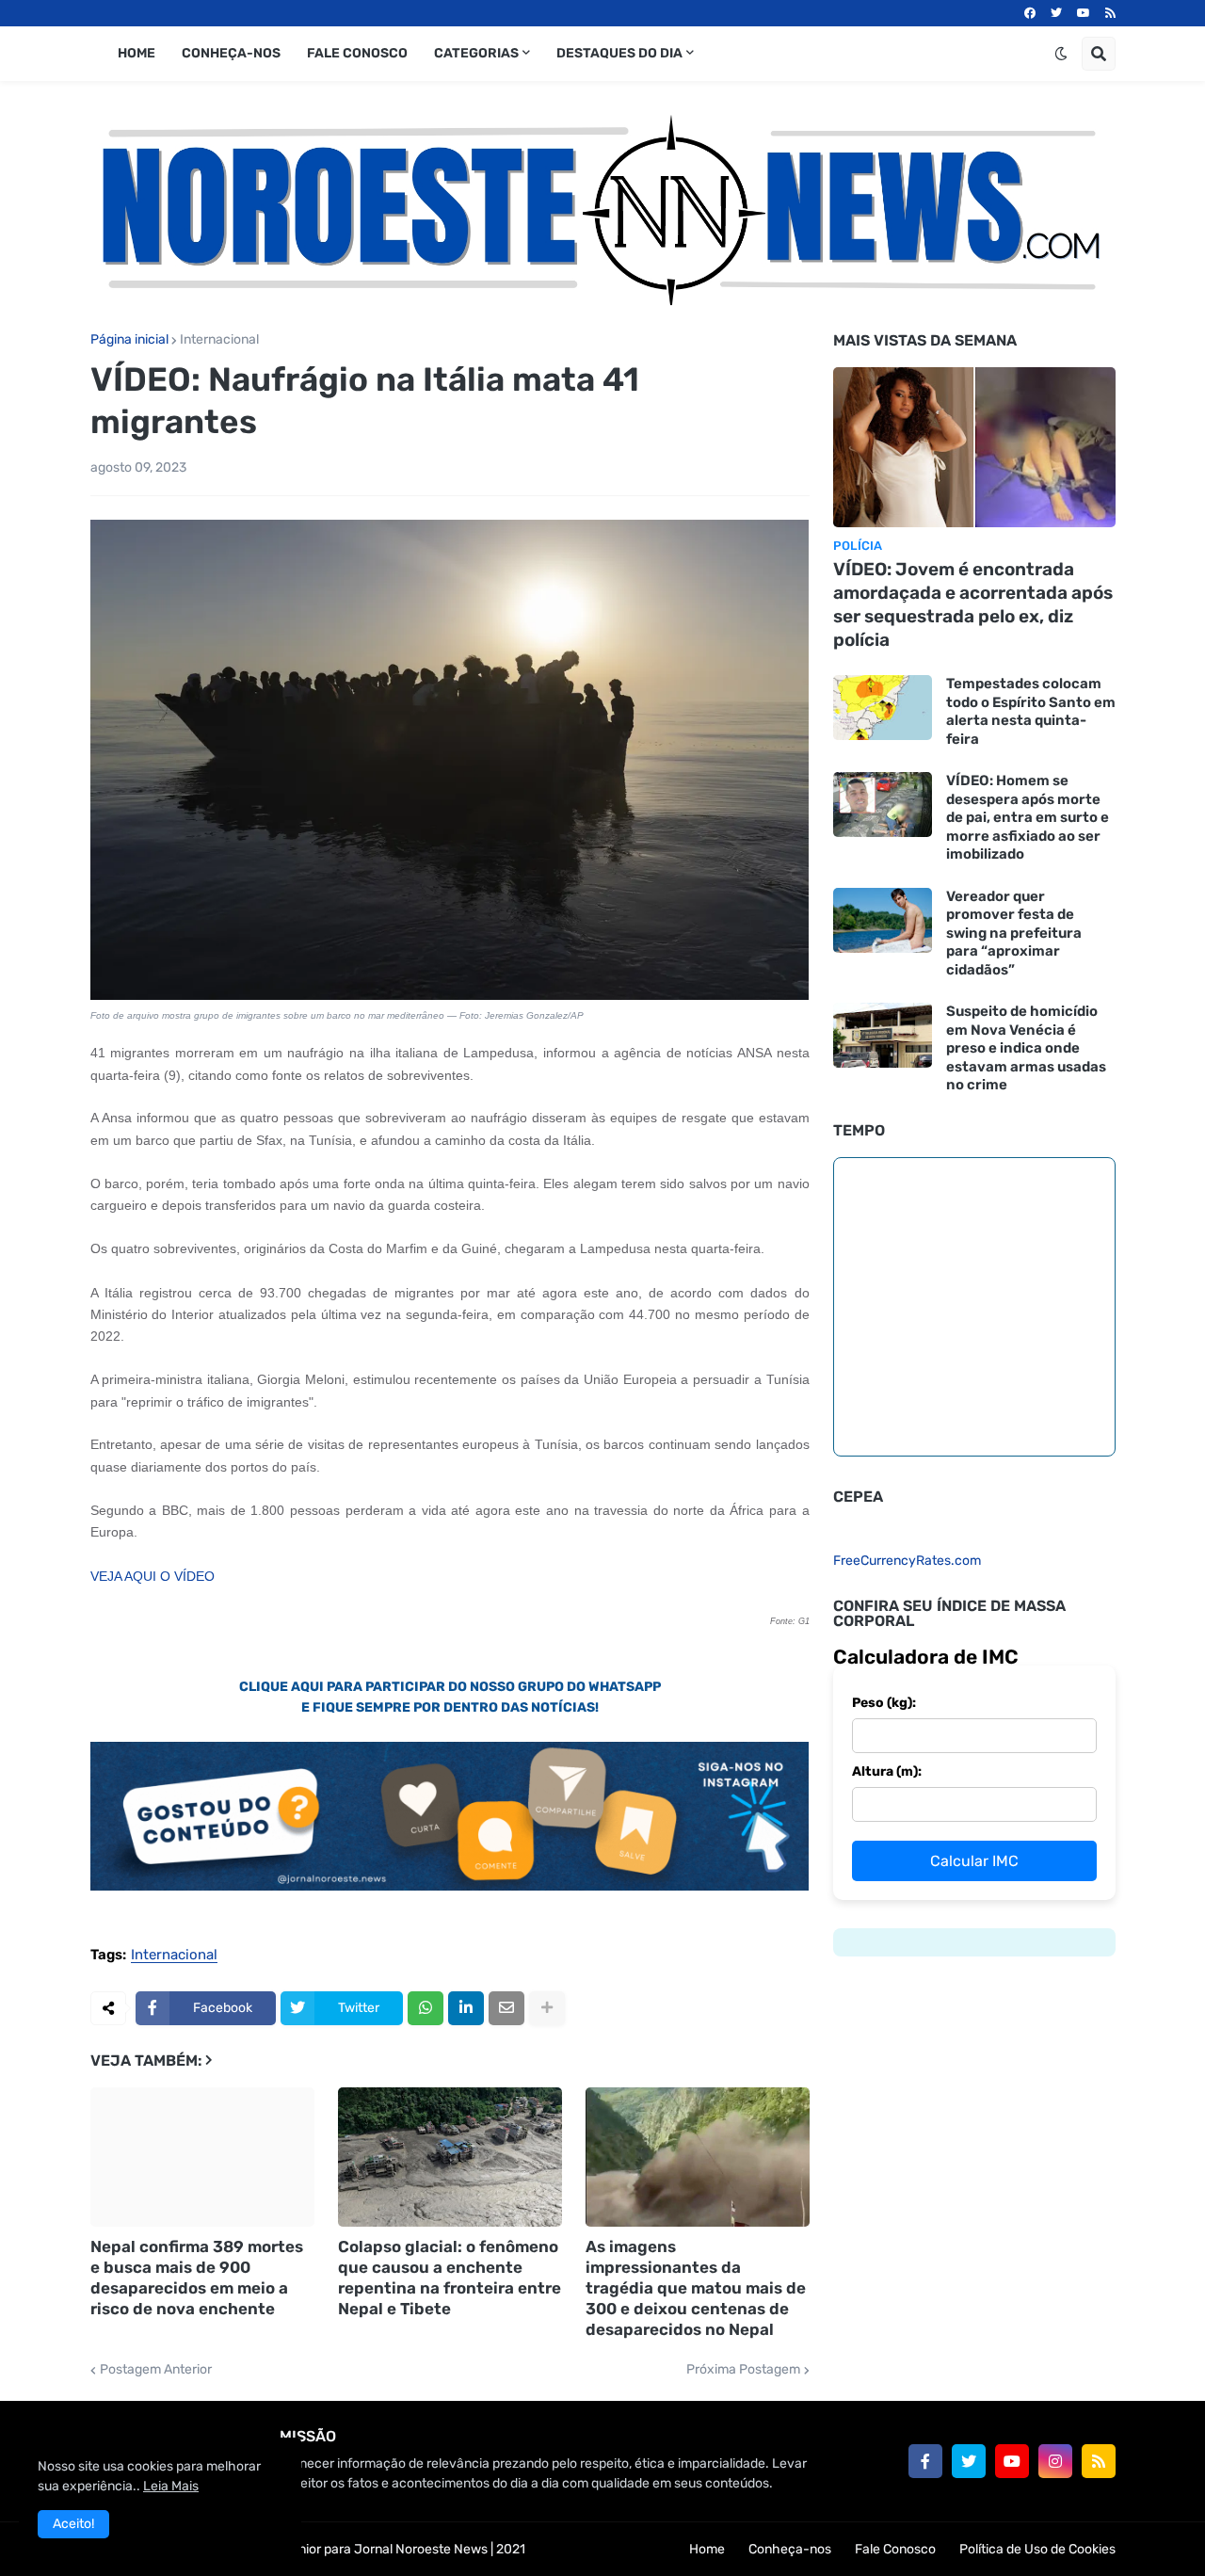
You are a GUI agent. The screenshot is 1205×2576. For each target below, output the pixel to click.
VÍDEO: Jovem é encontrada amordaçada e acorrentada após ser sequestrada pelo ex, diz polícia (973, 604)
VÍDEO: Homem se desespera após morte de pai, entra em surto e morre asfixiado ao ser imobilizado (1028, 817)
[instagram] (1055, 2461)
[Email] (506, 2008)
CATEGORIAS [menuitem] (476, 53)
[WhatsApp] (426, 2008)
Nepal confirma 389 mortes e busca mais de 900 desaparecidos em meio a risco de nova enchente (197, 2278)
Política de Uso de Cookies (1037, 2549)
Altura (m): (887, 1771)
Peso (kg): (884, 1703)
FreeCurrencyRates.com (907, 1561)
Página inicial (129, 340)
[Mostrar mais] (547, 2008)
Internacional (219, 340)
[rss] (1110, 13)
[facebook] (1030, 13)
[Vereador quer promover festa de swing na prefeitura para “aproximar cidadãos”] (883, 920)
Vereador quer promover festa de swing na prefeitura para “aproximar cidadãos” (1014, 933)
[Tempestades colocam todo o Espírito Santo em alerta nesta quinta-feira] (883, 708)
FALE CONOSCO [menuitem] (357, 53)
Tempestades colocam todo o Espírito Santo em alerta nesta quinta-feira (1031, 711)
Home (707, 2549)
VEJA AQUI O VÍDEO (153, 1576)
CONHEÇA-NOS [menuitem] (231, 53)
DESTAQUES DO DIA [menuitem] (619, 53)
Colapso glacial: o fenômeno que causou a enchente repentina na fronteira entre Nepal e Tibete (450, 2278)
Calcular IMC (974, 1861)
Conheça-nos (790, 2549)
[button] (1061, 54)
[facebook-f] (925, 2461)
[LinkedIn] (466, 2008)
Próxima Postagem (743, 2370)
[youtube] (1084, 13)
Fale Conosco (895, 2549)
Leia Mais (171, 2486)
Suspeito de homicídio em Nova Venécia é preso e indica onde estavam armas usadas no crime (1026, 1048)
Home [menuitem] (137, 53)
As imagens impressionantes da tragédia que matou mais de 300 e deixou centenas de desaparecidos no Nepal (696, 2288)
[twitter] (1056, 13)
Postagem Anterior (156, 2370)
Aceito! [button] (73, 2524)
